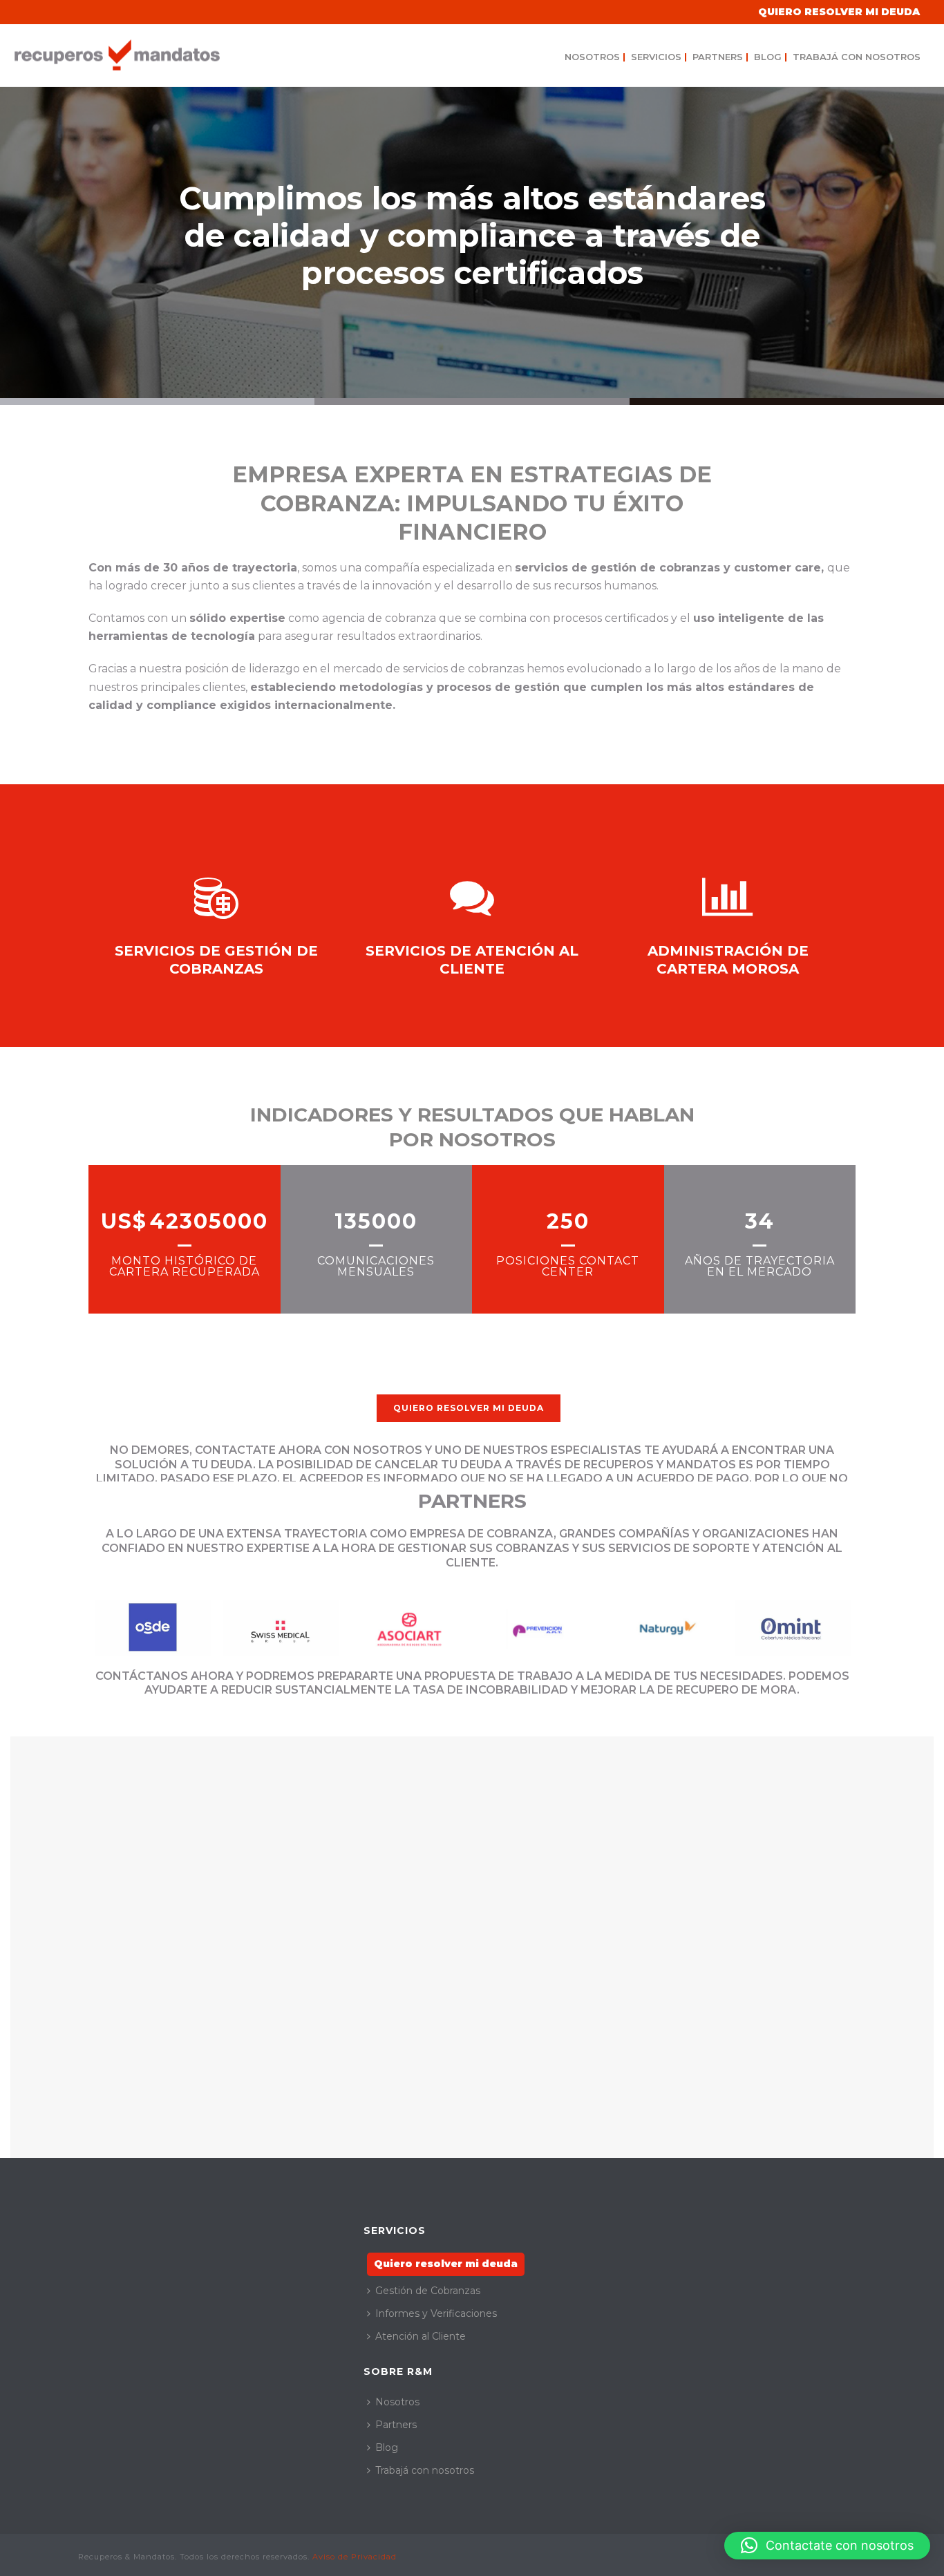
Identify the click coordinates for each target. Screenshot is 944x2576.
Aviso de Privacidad (355, 2557)
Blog (771, 57)
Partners (720, 57)
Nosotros (595, 57)
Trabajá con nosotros (857, 57)
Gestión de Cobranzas (428, 2291)
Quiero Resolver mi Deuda (839, 12)
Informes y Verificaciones (436, 2313)
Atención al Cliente (421, 2336)
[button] (827, 2546)
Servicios (659, 57)
